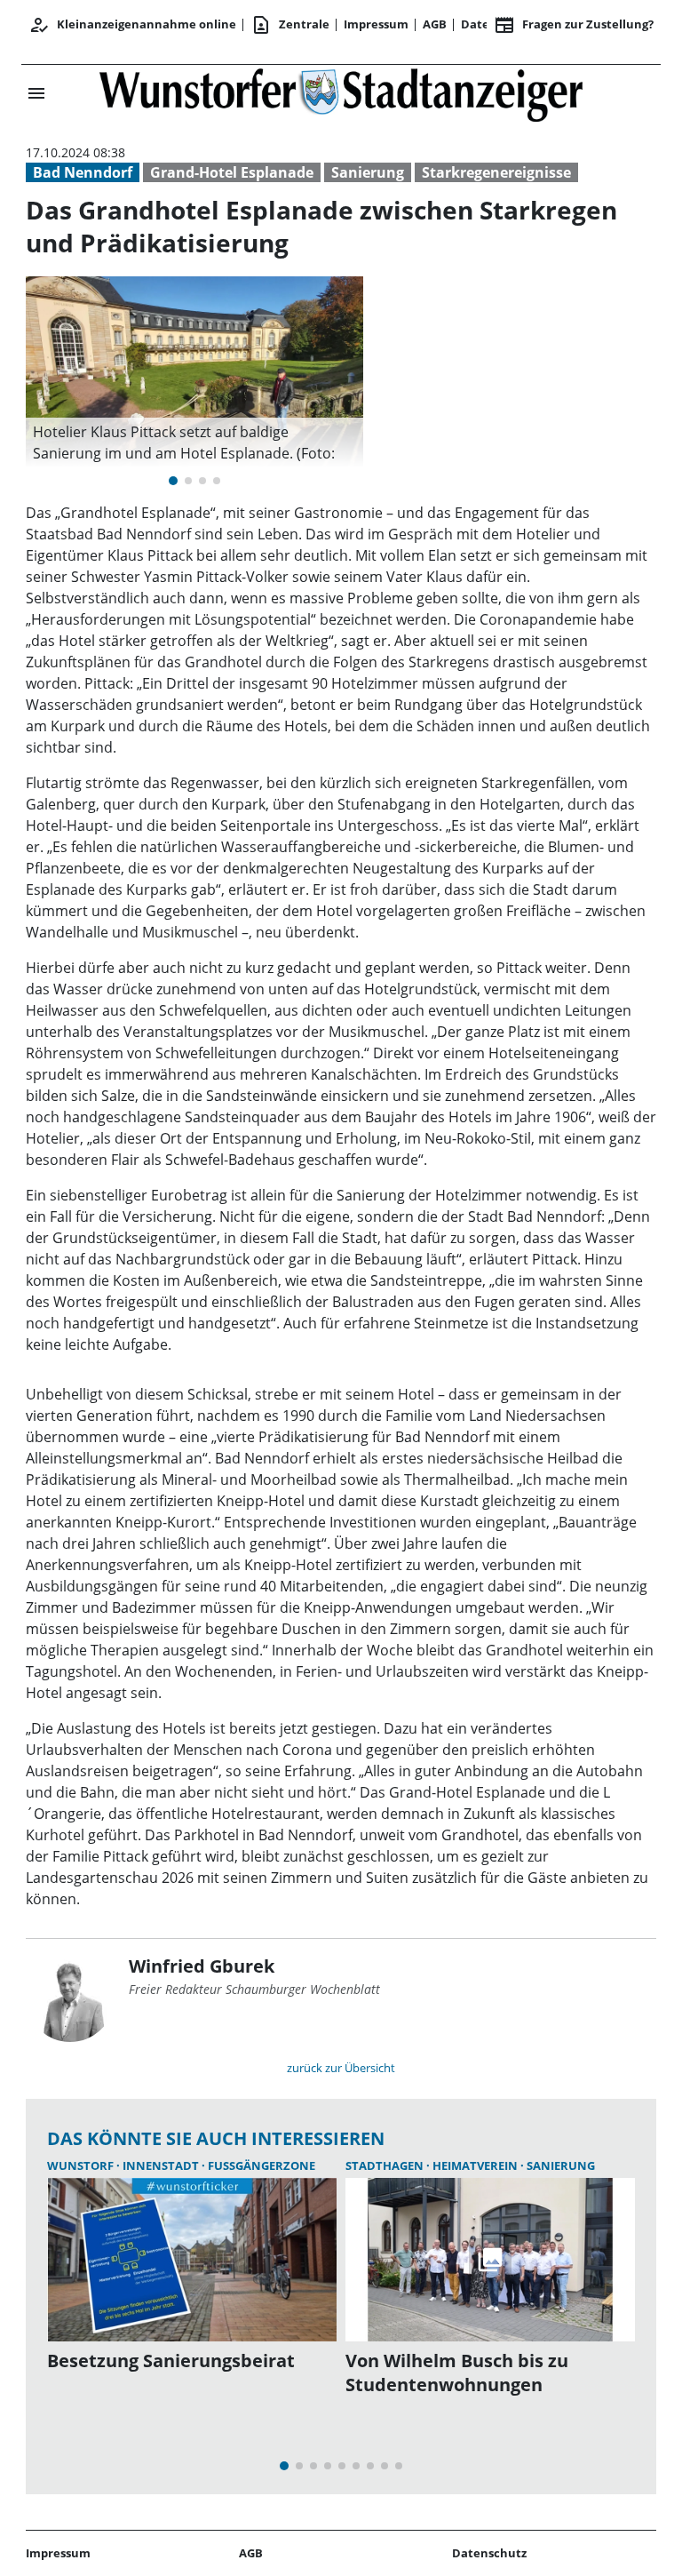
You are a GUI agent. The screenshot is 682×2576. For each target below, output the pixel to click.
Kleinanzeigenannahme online (132, 25)
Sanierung (368, 172)
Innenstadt (162, 2165)
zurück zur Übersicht (341, 2068)
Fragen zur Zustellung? (574, 25)
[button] (194, 443)
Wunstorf (82, 2165)
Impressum (376, 24)
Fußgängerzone (262, 2165)
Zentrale (290, 25)
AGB (435, 24)
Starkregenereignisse (496, 172)
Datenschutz (489, 2553)
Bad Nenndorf (83, 172)
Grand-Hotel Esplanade (232, 172)
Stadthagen (386, 2165)
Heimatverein (476, 2165)
